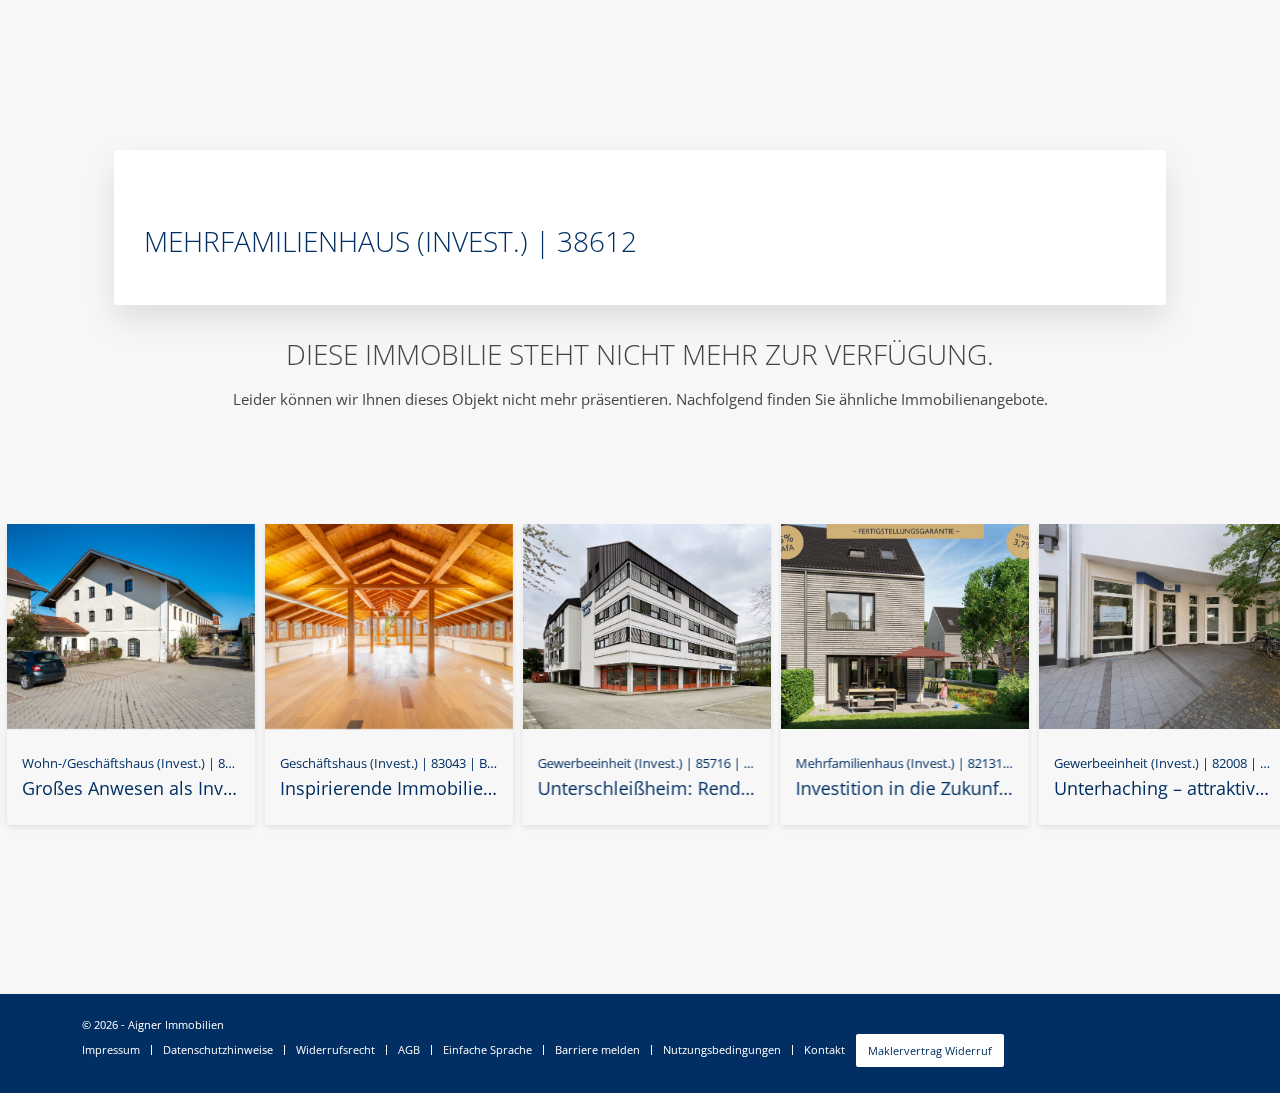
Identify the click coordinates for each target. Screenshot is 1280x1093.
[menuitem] (116, 1050)
